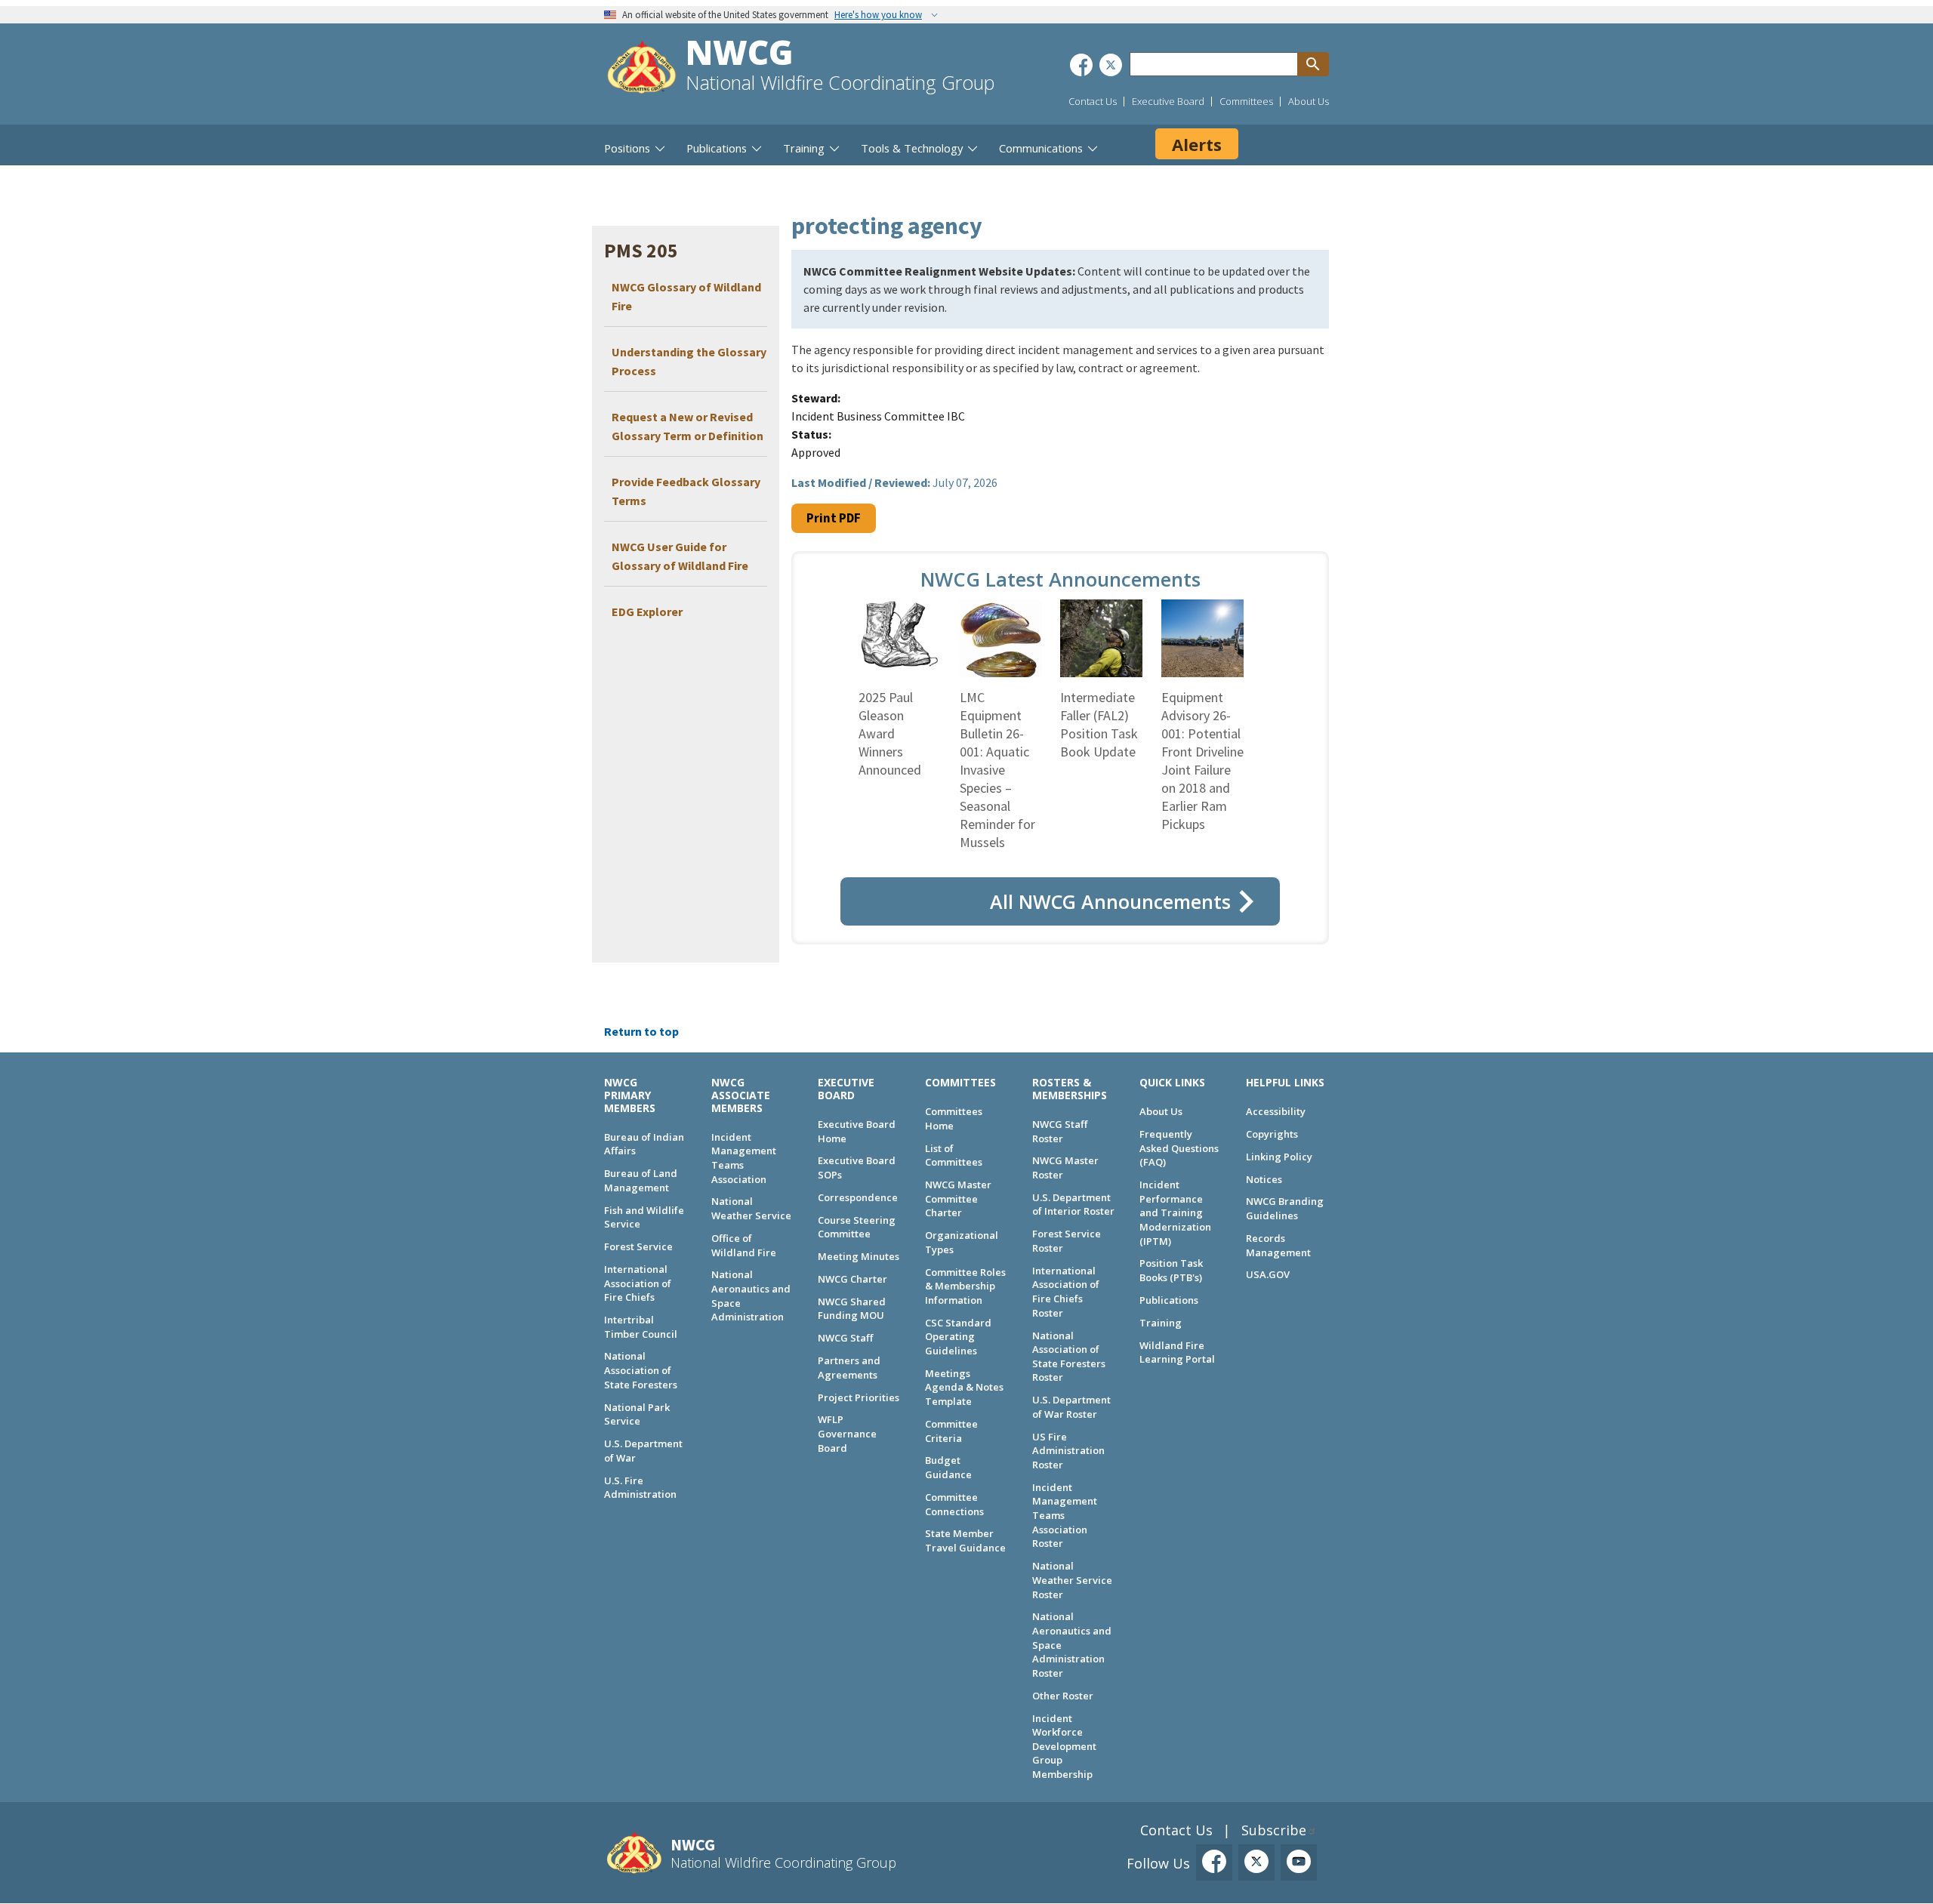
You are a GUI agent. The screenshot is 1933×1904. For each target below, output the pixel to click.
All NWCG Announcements (1110, 901)
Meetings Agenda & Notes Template (964, 1387)
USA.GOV (1268, 1274)
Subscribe (1274, 1830)
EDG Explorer (647, 612)
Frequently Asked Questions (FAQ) (1179, 1148)
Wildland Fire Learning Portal (1177, 1353)
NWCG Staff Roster (1060, 1131)
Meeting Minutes (859, 1256)
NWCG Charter (852, 1279)
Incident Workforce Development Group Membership (1064, 1747)
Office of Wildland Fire (744, 1245)
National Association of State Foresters (641, 1370)
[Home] (642, 69)
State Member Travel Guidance (965, 1540)
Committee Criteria (951, 1431)
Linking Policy (1279, 1157)
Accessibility (1276, 1111)
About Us (1309, 101)
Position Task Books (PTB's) (1171, 1270)
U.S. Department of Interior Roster (1073, 1205)
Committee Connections (954, 1504)
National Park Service (637, 1414)
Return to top (641, 1031)
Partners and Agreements (849, 1368)
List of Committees (954, 1155)
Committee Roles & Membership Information (965, 1286)
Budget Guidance (948, 1467)
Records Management (1278, 1245)
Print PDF (834, 518)
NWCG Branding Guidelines (1285, 1208)
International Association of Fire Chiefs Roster (1066, 1292)
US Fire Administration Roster (1068, 1451)
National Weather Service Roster (1072, 1580)
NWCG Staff (845, 1338)
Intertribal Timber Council (641, 1327)
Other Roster (1063, 1696)
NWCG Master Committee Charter (958, 1198)
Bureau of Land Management (641, 1180)
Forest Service (638, 1246)
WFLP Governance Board (847, 1433)
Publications (1169, 1300)
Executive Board (1168, 101)
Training (1161, 1323)
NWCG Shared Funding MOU (852, 1309)
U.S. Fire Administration (640, 1488)
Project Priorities (859, 1397)
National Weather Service (751, 1208)
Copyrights (1272, 1134)
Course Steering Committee (857, 1227)
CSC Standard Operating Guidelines (958, 1337)
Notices (1264, 1179)
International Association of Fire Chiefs (638, 1283)
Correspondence (858, 1197)
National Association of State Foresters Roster (1069, 1357)
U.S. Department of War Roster (1071, 1407)
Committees (1246, 101)
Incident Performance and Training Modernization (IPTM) (1175, 1213)
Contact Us (1093, 101)
